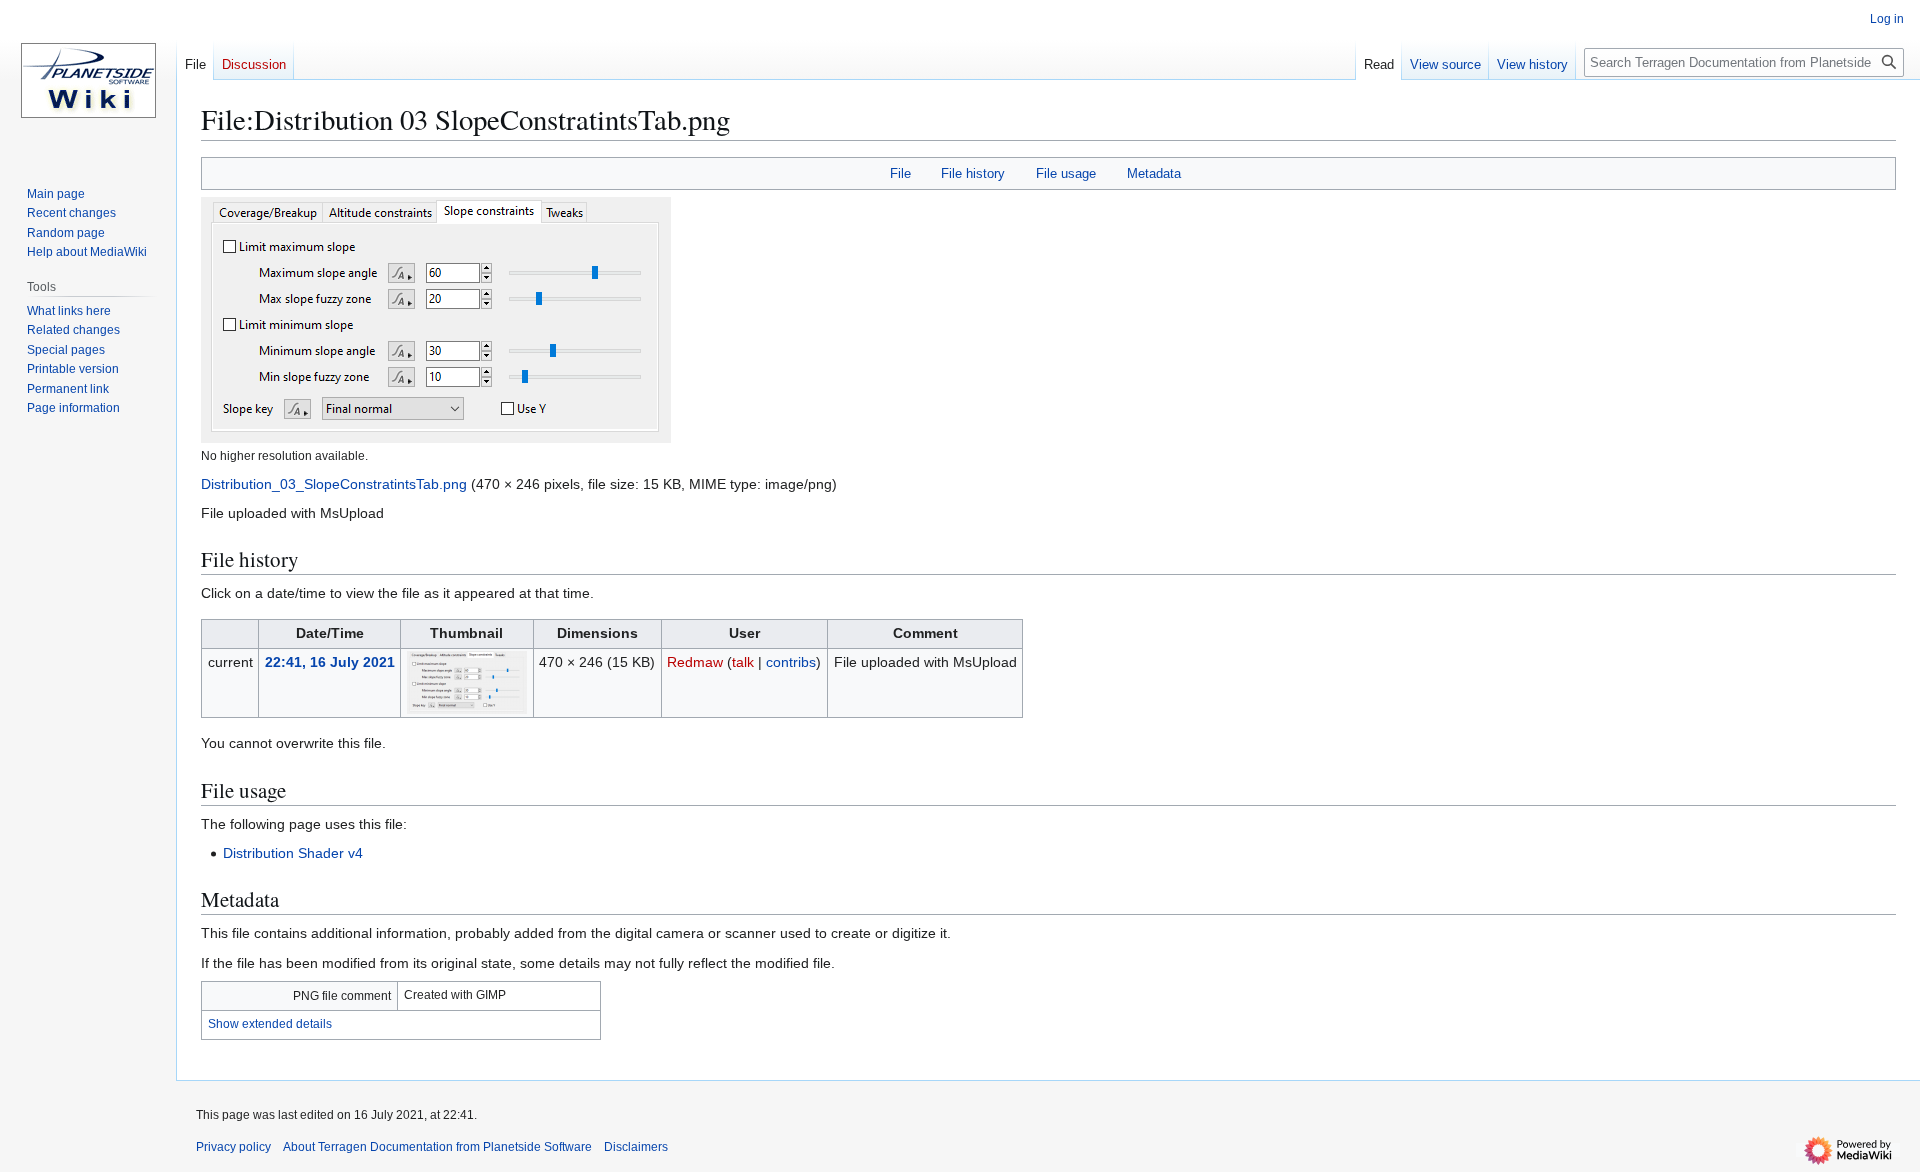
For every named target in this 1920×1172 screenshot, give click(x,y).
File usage (1066, 173)
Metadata (1154, 173)
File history (973, 173)
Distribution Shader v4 (293, 853)
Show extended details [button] (270, 1024)
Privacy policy (233, 1147)
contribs (791, 662)
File (900, 173)
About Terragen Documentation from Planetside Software (437, 1147)
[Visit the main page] (88, 80)
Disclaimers (636, 1147)
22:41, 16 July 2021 (330, 662)
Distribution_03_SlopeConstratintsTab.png (334, 484)
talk (743, 662)
